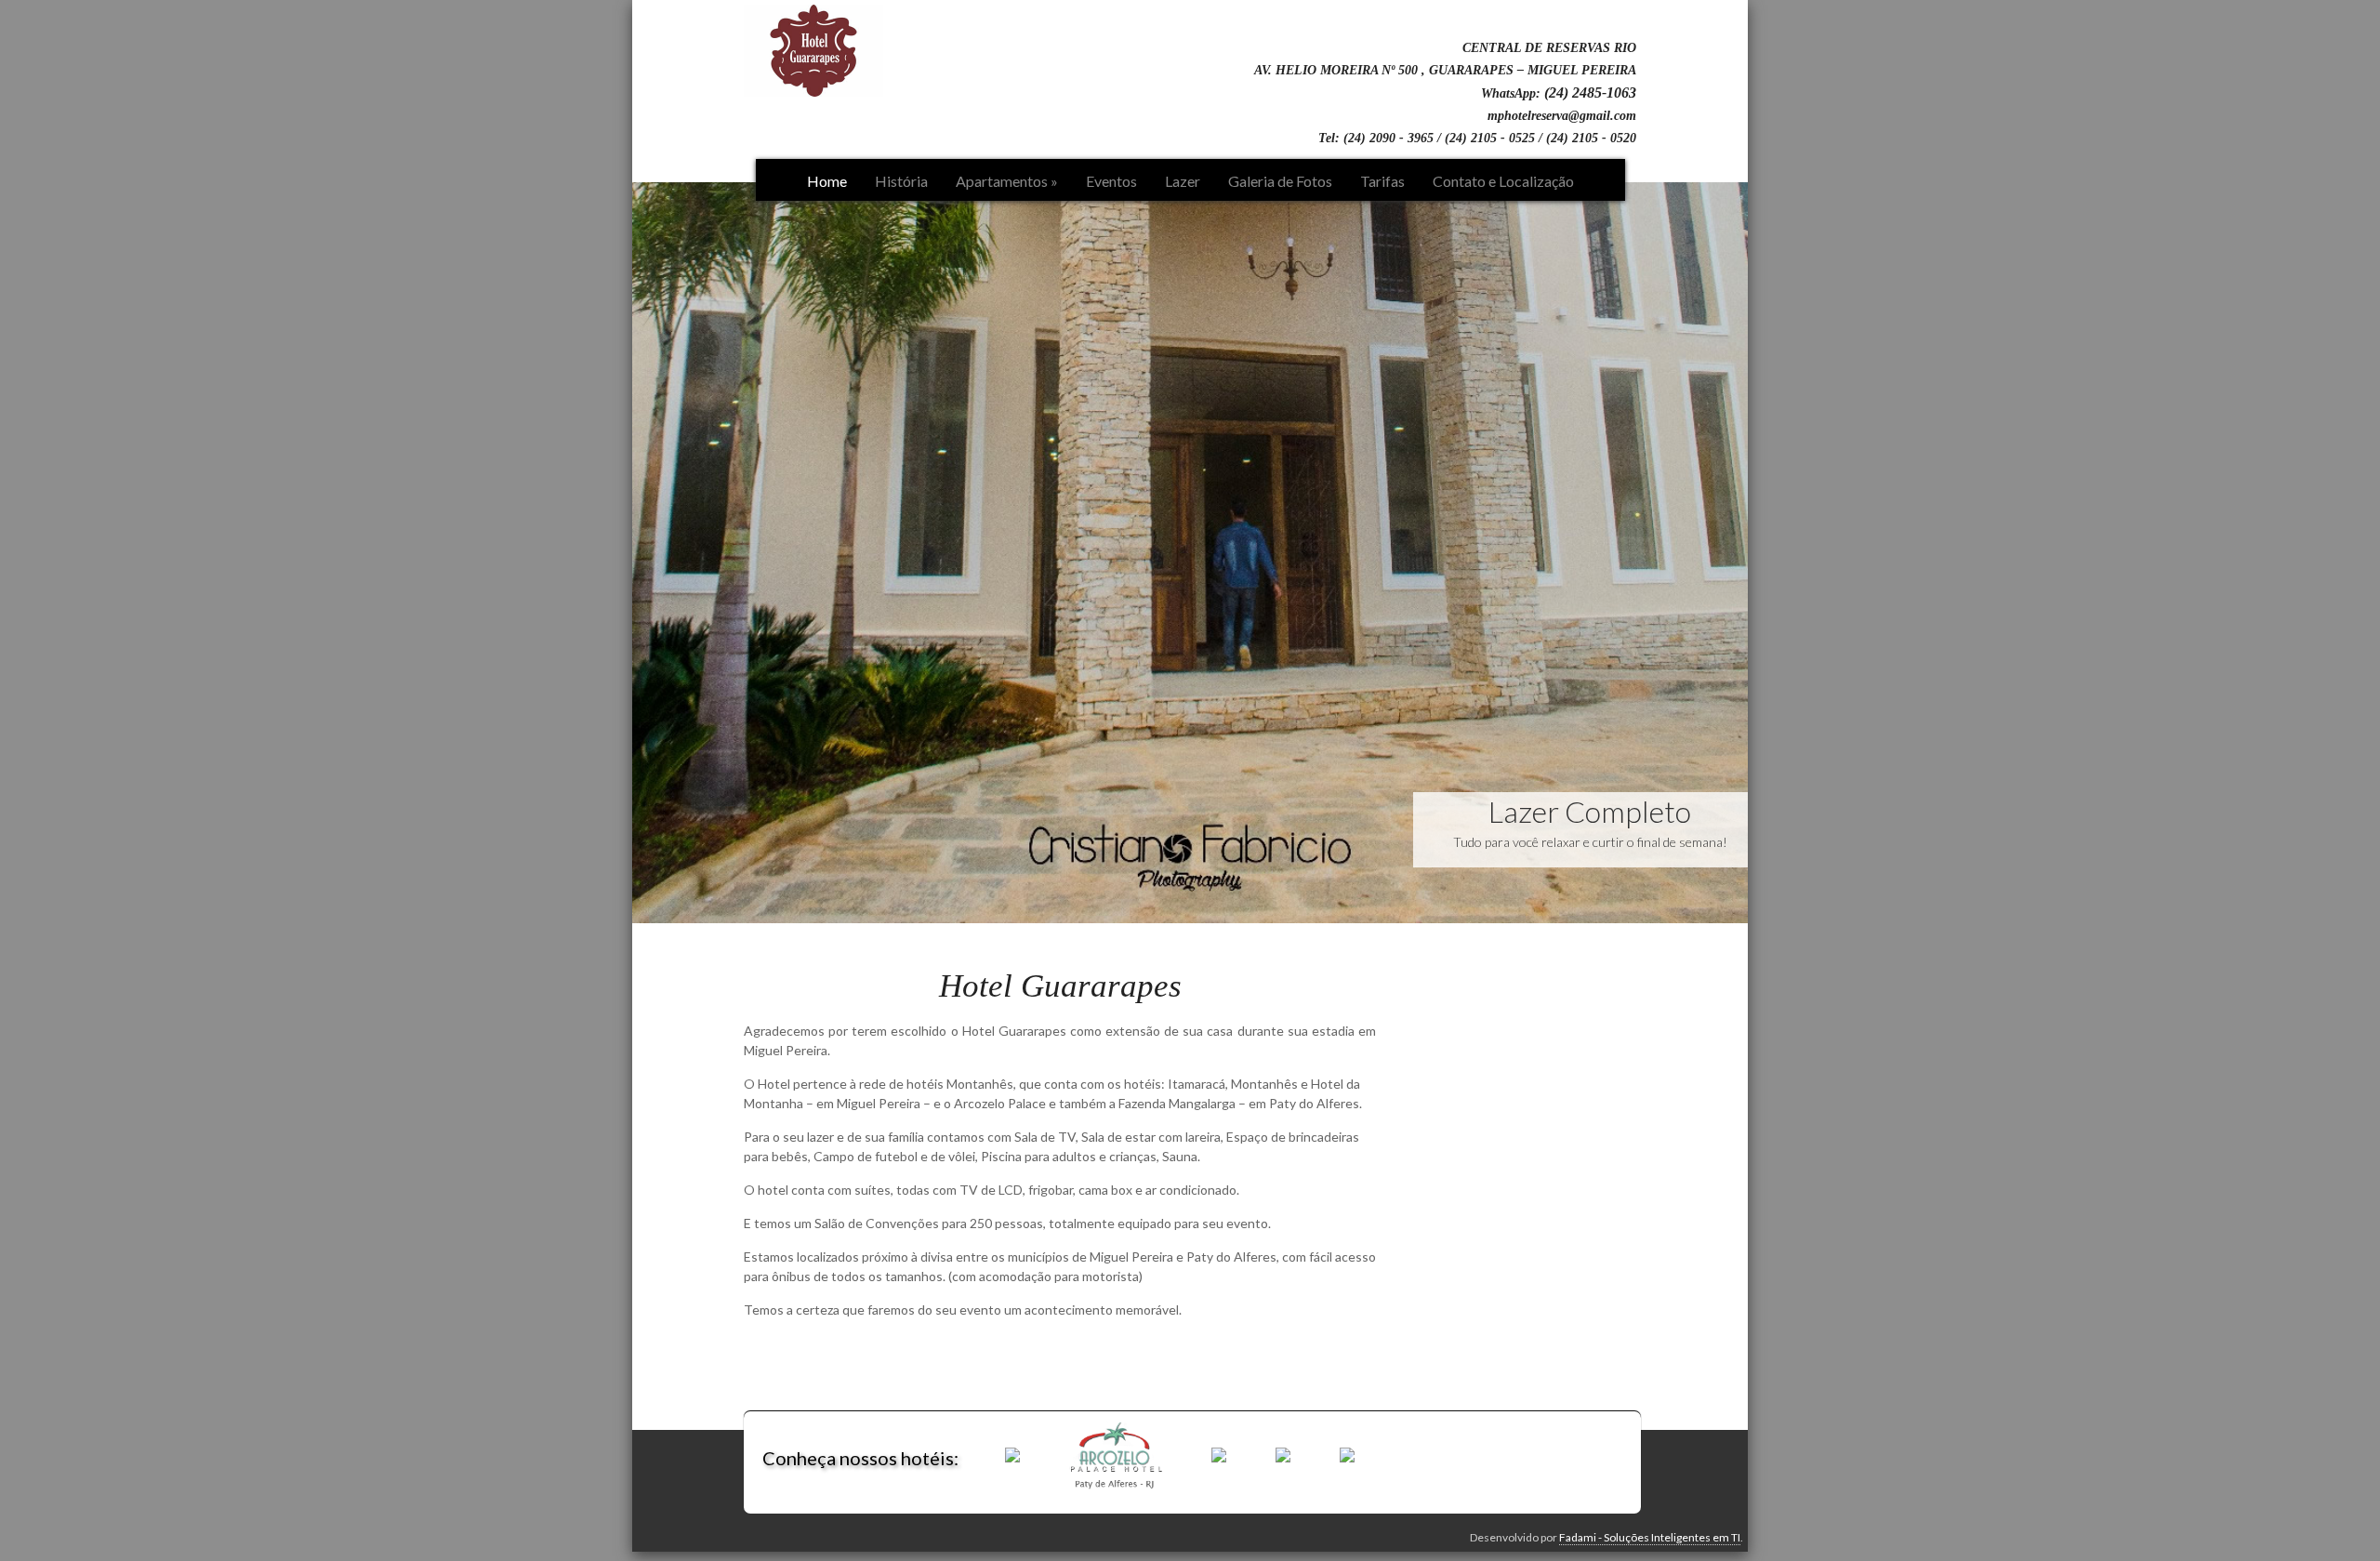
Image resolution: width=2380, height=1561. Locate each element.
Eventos (1111, 181)
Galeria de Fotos (1280, 181)
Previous (613, 548)
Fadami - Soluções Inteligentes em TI (1650, 1537)
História (901, 181)
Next (1767, 548)
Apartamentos (1007, 181)
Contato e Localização (1503, 181)
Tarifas (1382, 181)
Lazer (1183, 181)
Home (827, 181)
